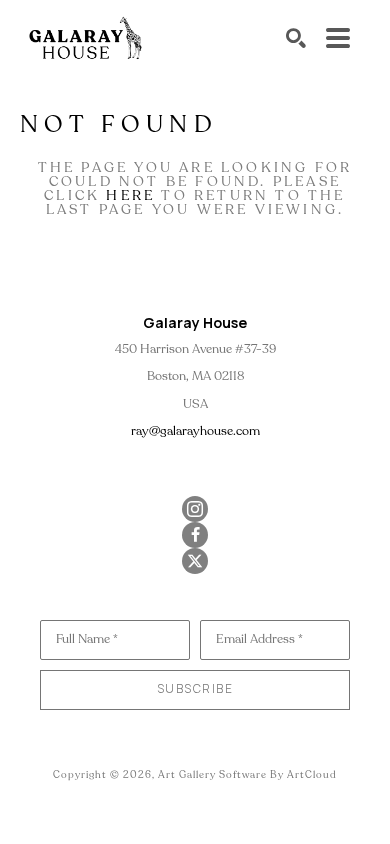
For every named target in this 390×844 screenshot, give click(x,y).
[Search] (296, 38)
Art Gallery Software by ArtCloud (247, 775)
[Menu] (338, 38)
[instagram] (195, 509)
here (130, 195)
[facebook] (195, 535)
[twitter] (195, 561)
